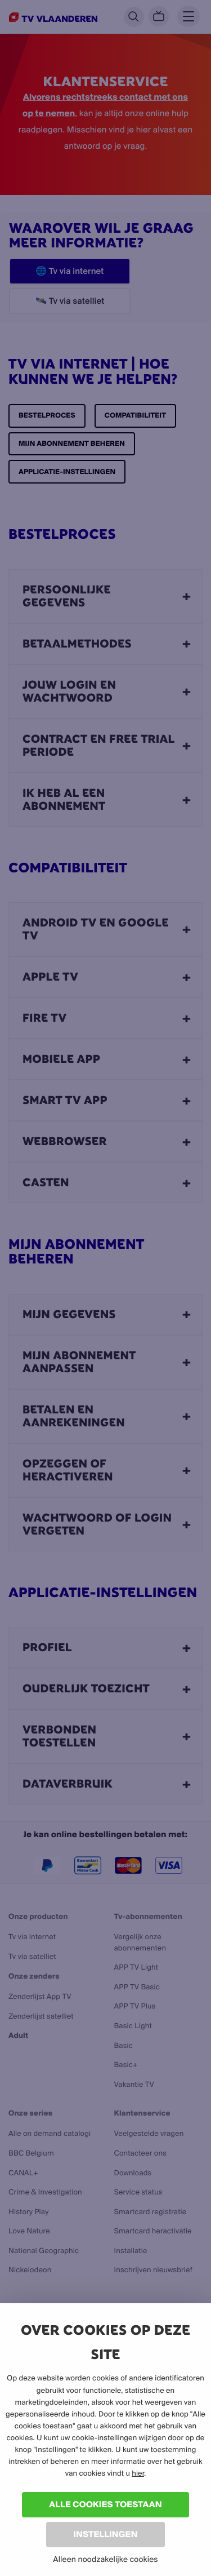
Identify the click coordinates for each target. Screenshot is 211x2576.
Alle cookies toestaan (105, 2504)
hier (138, 2473)
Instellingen (105, 2534)
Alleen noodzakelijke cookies (105, 2559)
